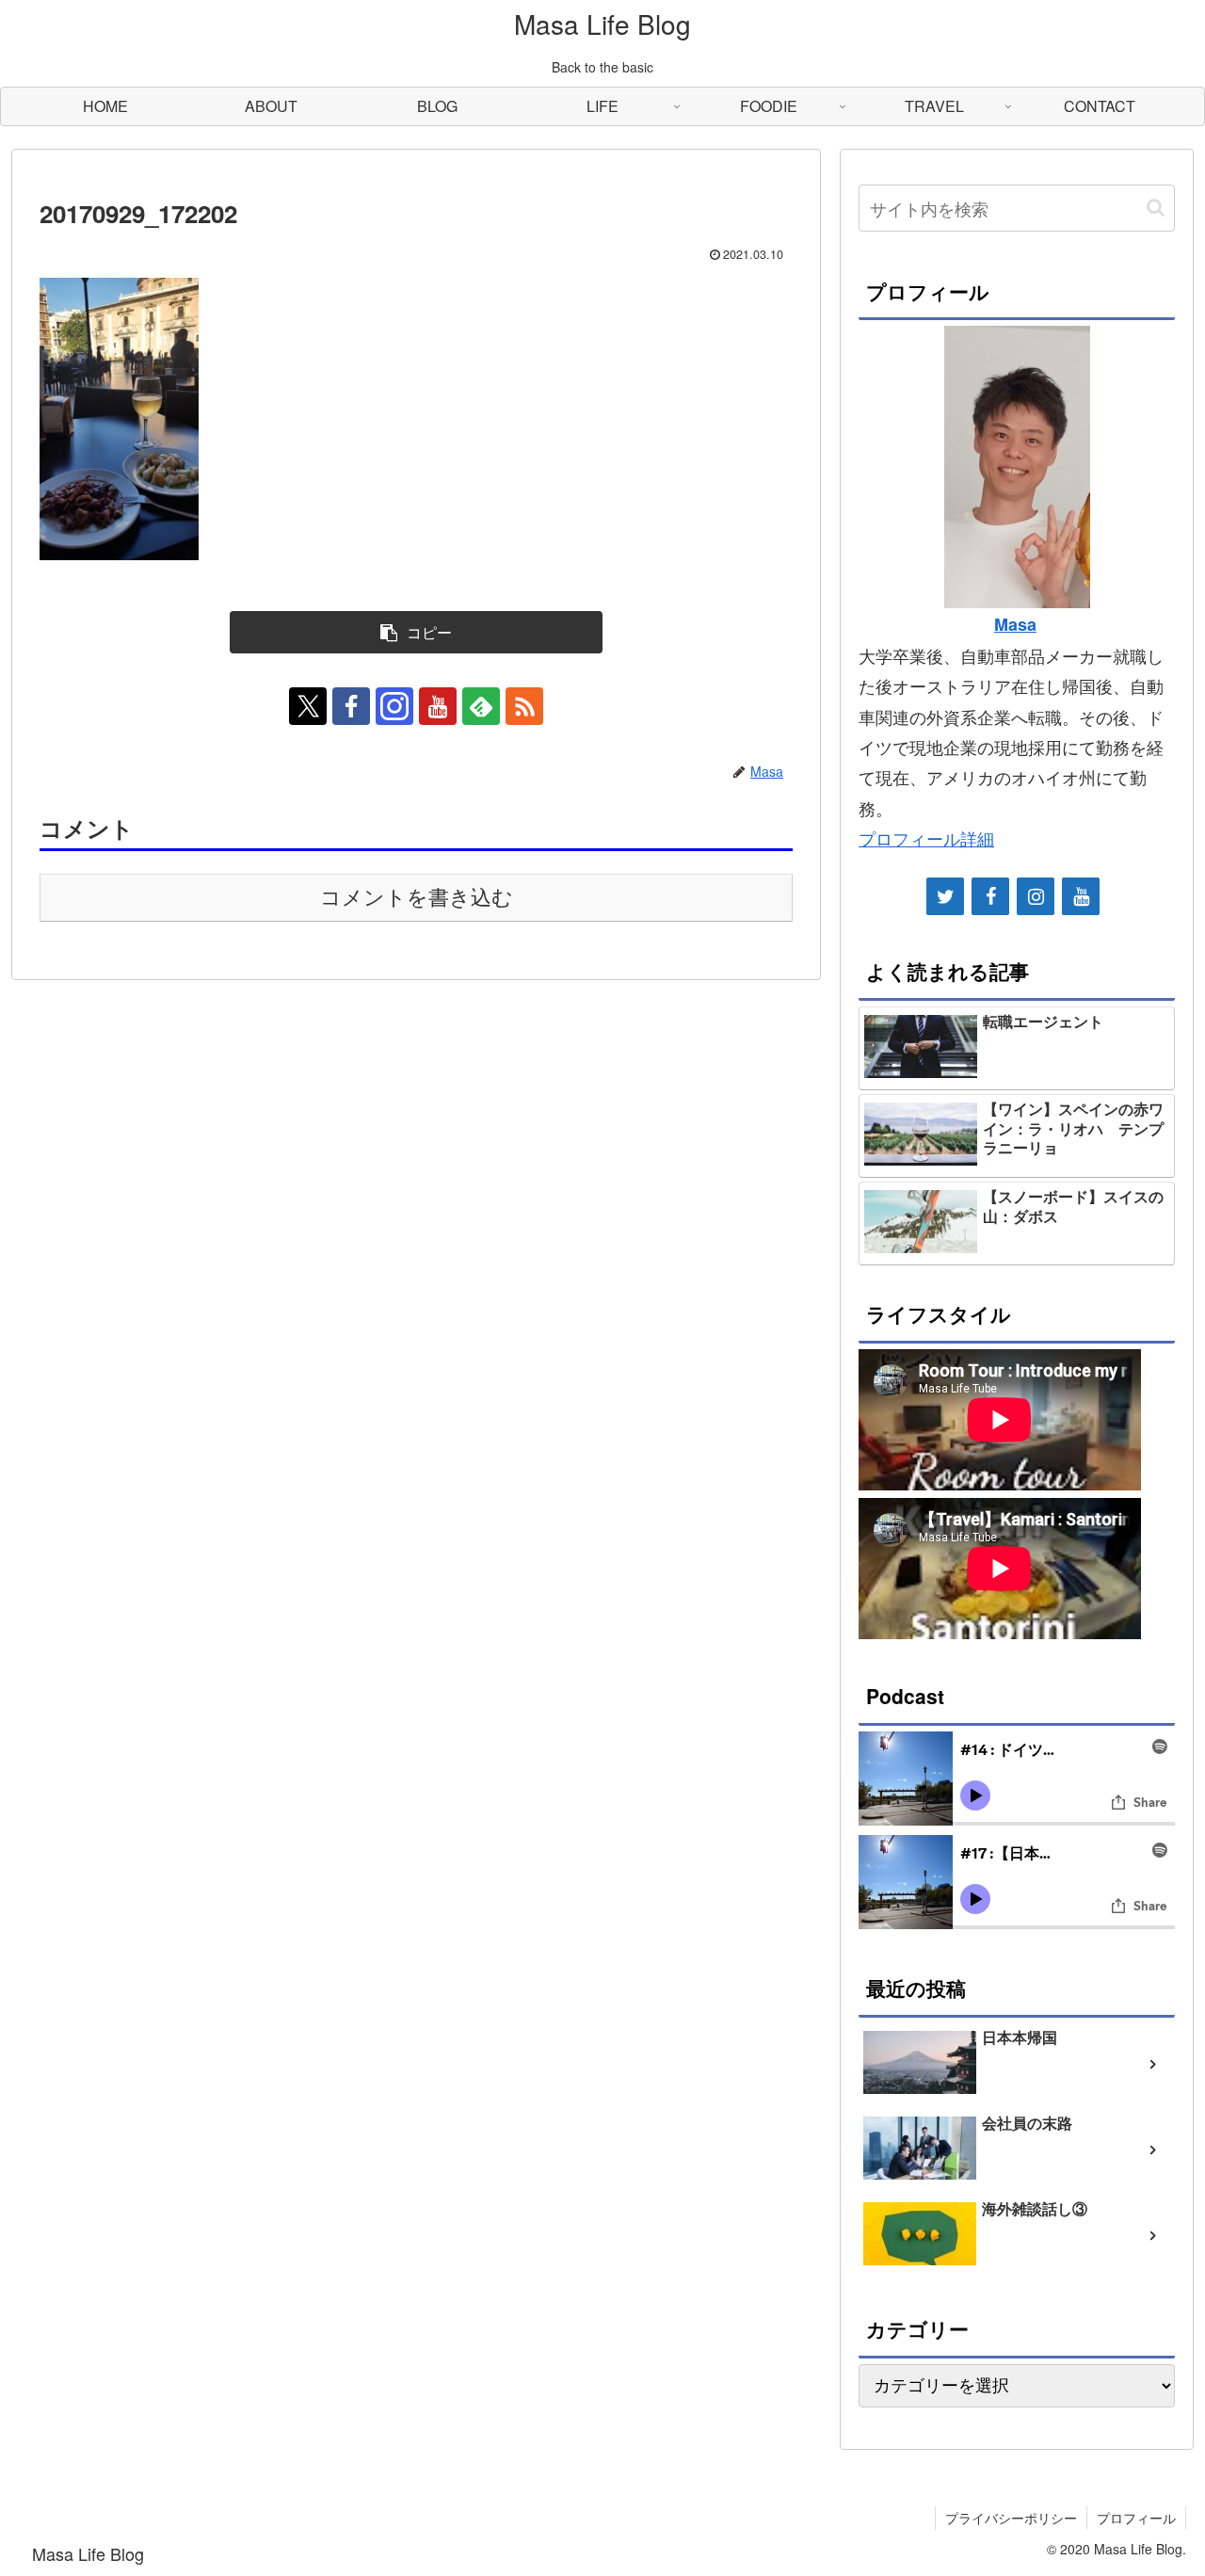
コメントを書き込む (417, 898)
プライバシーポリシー (1011, 2518)
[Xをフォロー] (308, 706)
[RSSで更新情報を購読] (524, 706)
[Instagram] (1036, 896)
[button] (416, 632)
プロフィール (1136, 2518)
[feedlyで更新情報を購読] (481, 706)
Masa (1015, 624)
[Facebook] (990, 896)
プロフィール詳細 (926, 838)
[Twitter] (945, 896)
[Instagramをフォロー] (394, 706)
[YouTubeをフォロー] (438, 706)
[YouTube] (1081, 896)
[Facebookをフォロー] (351, 706)
